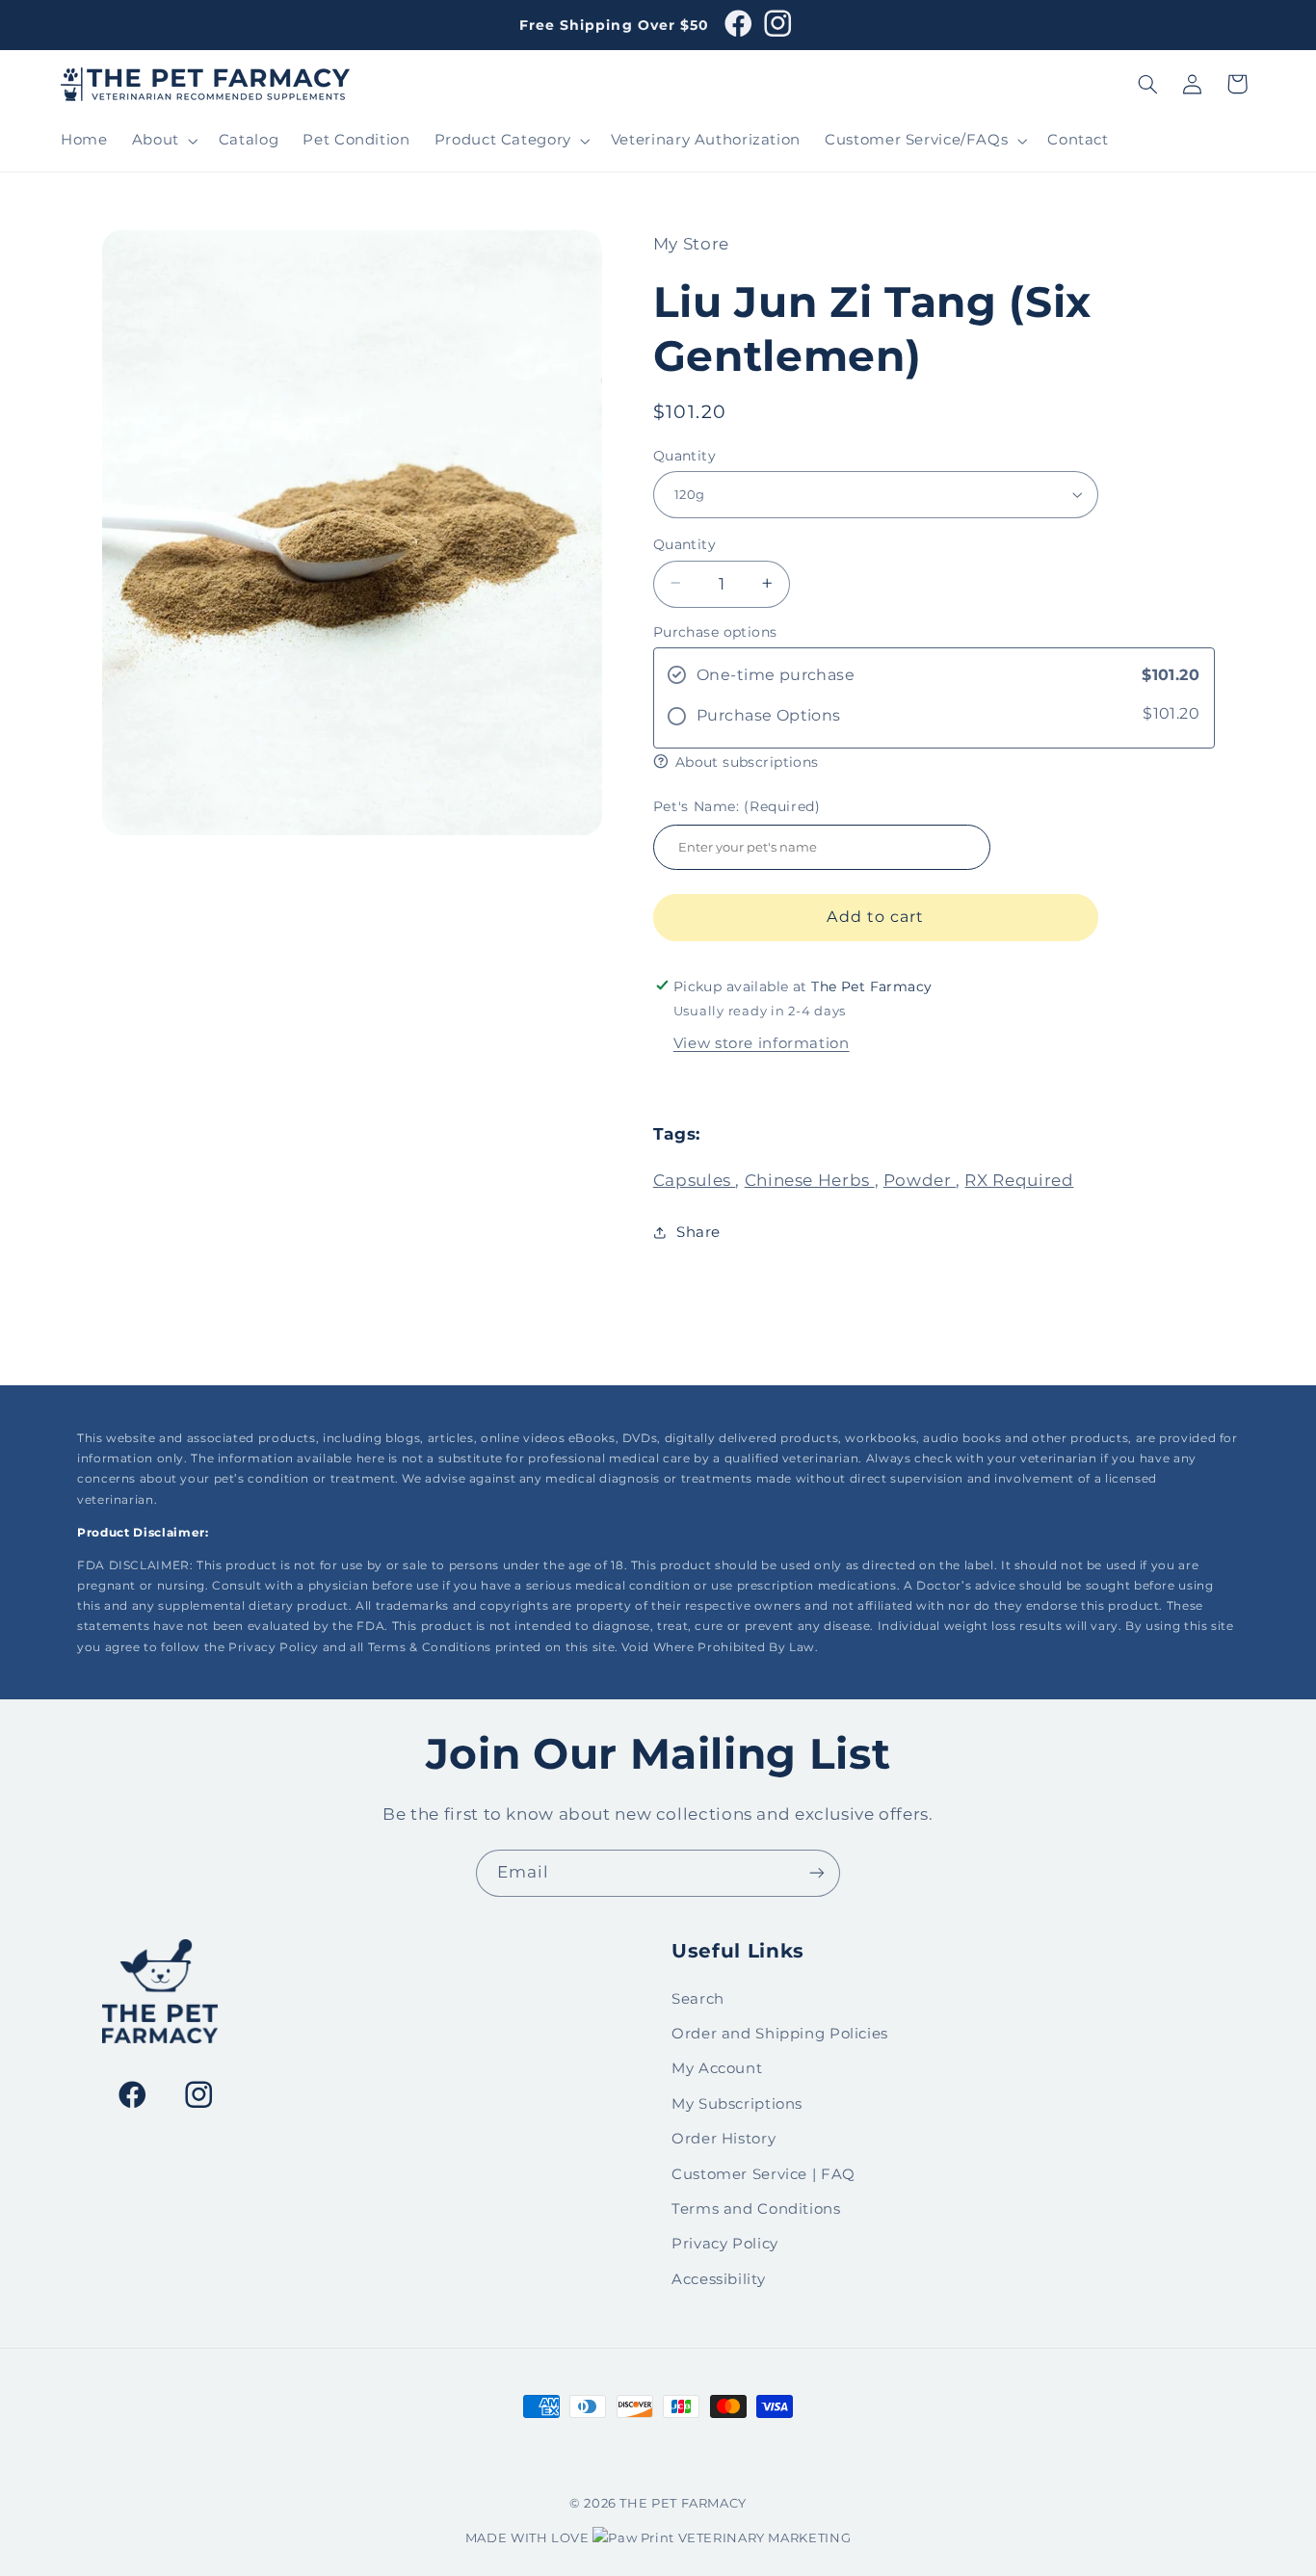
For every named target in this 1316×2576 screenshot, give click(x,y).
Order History (724, 2139)
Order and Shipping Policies (780, 2034)
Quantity (684, 455)
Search (698, 1999)
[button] (163, 141)
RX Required (1019, 1179)
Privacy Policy (725, 2244)
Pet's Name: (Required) (737, 805)
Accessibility (718, 2279)
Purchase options (715, 631)
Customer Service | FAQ (763, 2174)
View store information (762, 1042)
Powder (920, 1179)
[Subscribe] (817, 1873)
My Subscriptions (737, 2104)
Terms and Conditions (756, 2209)
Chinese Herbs (810, 1179)
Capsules (695, 1179)
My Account (717, 2068)
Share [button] (698, 1231)
